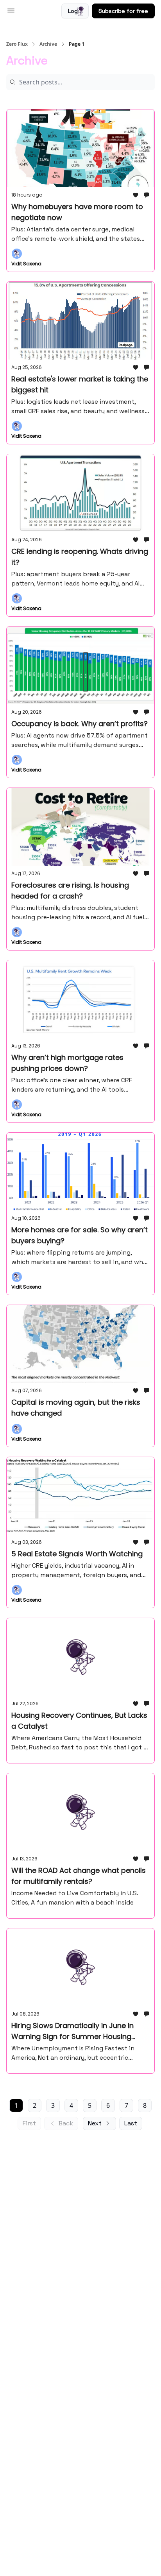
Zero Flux (17, 44)
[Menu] (11, 10)
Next (95, 2123)
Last (131, 2123)
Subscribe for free (123, 11)
